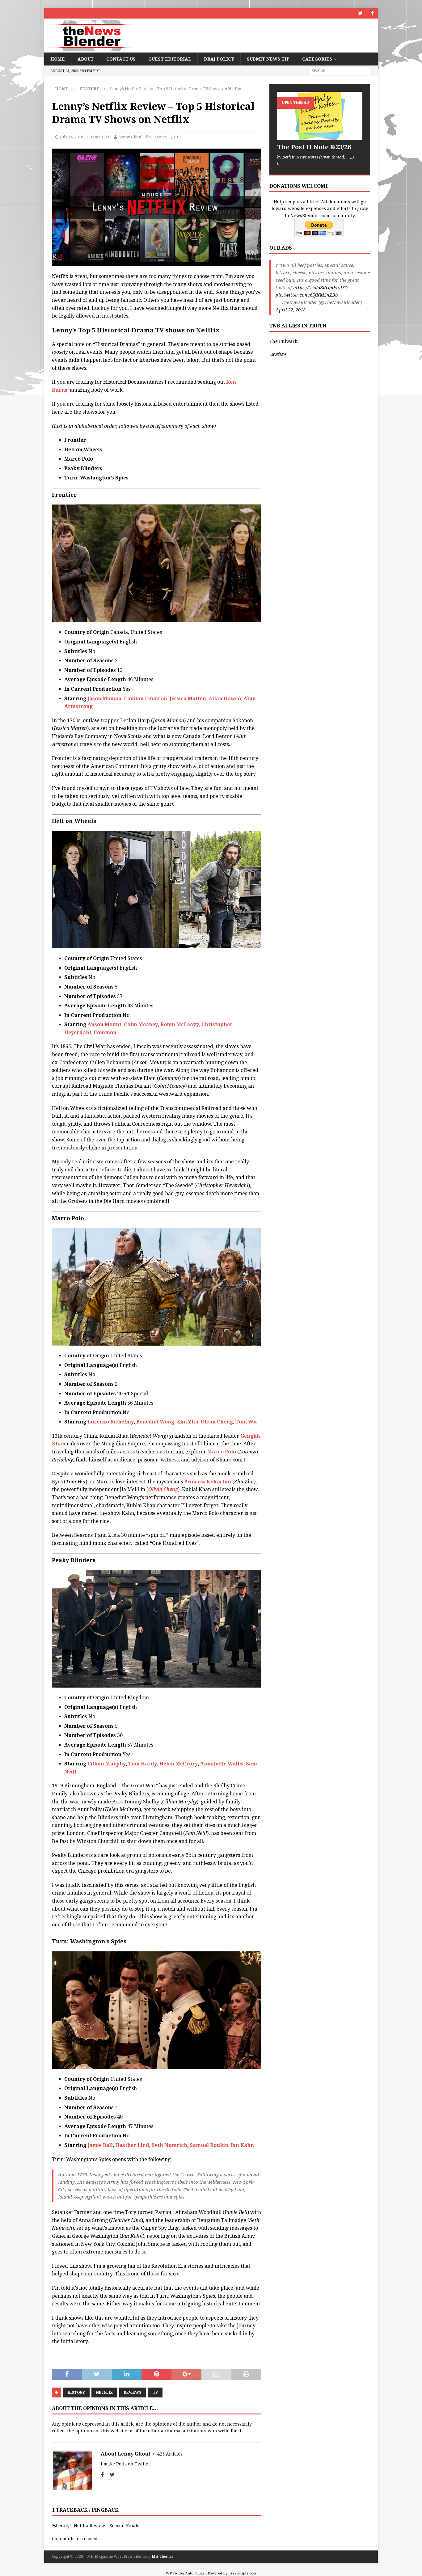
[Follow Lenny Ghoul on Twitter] (110, 2475)
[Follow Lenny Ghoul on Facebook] (102, 2475)
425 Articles (170, 2454)
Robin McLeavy (180, 1024)
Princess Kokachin (208, 1482)
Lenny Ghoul (130, 137)
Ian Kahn (242, 2145)
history (76, 2393)
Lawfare (278, 354)
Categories (317, 59)
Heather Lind (132, 2145)
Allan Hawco (225, 699)
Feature (160, 137)
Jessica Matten (188, 699)
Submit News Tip (268, 59)
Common (105, 1033)
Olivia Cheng (217, 1422)
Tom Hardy (143, 1764)
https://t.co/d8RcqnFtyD (319, 288)
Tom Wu (246, 1422)
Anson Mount (104, 1024)
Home (58, 59)
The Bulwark (283, 341)
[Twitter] (360, 13)
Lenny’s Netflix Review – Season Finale (98, 2526)
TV (155, 2393)
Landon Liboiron (146, 699)
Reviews (133, 2393)
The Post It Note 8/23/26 (314, 147)
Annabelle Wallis (222, 1764)
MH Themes (162, 2557)
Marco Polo (222, 1452)
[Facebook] (372, 13)
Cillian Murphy (107, 1764)
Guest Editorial (170, 59)
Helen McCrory (179, 1764)
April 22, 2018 (291, 310)
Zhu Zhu (188, 1422)
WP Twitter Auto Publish (186, 2573)
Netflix (104, 2393)
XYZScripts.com (243, 2573)
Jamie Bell (100, 2145)
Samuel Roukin (209, 2145)
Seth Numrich (169, 2145)
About (86, 59)
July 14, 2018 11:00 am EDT (85, 137)
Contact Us (121, 59)
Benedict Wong (155, 1422)
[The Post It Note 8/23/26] (320, 116)
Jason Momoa (104, 699)
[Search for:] (339, 71)
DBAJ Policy (219, 59)
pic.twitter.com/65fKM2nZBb (307, 295)
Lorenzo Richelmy (111, 1422)
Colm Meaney (141, 1024)
